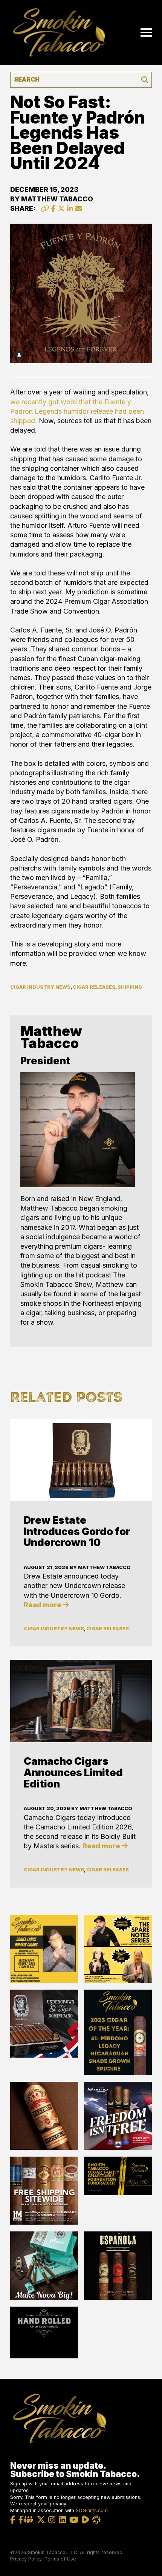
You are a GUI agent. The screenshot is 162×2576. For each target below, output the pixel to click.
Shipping (130, 987)
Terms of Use (60, 2559)
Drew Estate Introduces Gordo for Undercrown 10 (77, 1531)
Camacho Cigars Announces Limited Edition (73, 1772)
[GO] (145, 80)
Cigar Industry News (40, 987)
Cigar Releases (94, 987)
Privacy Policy (26, 2559)
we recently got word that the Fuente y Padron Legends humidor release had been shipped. (77, 411)
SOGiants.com (92, 2510)
